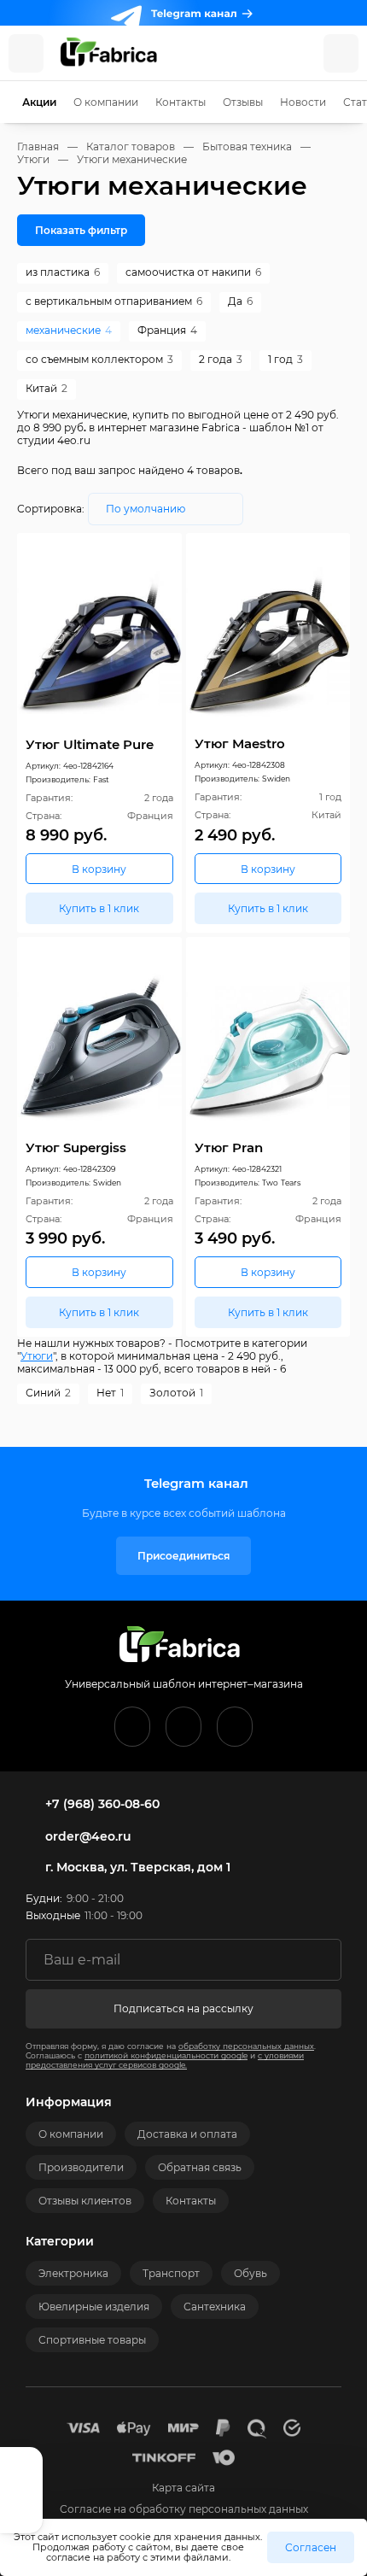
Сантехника (215, 2307)
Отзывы (243, 102)
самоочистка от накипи (193, 272)
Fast (101, 779)
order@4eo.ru (88, 1836)
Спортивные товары (92, 2340)
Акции (39, 102)
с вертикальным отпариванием (114, 301)
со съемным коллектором (99, 359)
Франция (167, 330)
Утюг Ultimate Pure (90, 744)
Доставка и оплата (187, 2134)
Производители (81, 2167)
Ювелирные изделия (94, 2307)
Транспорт (171, 2273)
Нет (110, 1393)
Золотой (176, 1393)
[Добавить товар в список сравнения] (146, 550)
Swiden (276, 779)
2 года (221, 359)
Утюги (37, 1356)
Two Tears (281, 1183)
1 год (285, 359)
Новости (303, 102)
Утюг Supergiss (76, 1147)
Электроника (73, 2273)
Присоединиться (183, 1556)
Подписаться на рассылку (183, 2008)
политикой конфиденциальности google (166, 2055)
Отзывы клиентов (85, 2201)
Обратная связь (200, 2167)
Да (240, 301)
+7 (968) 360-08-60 (102, 1804)
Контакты (181, 102)
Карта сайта (183, 2488)
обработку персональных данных (246, 2046)
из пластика (63, 272)
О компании (106, 102)
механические (69, 330)
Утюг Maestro (240, 744)
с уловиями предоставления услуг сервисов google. (165, 2060)
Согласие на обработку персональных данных (184, 2509)
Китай (47, 388)
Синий (48, 1393)
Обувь (250, 2273)
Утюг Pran (229, 1147)
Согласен (311, 2547)
